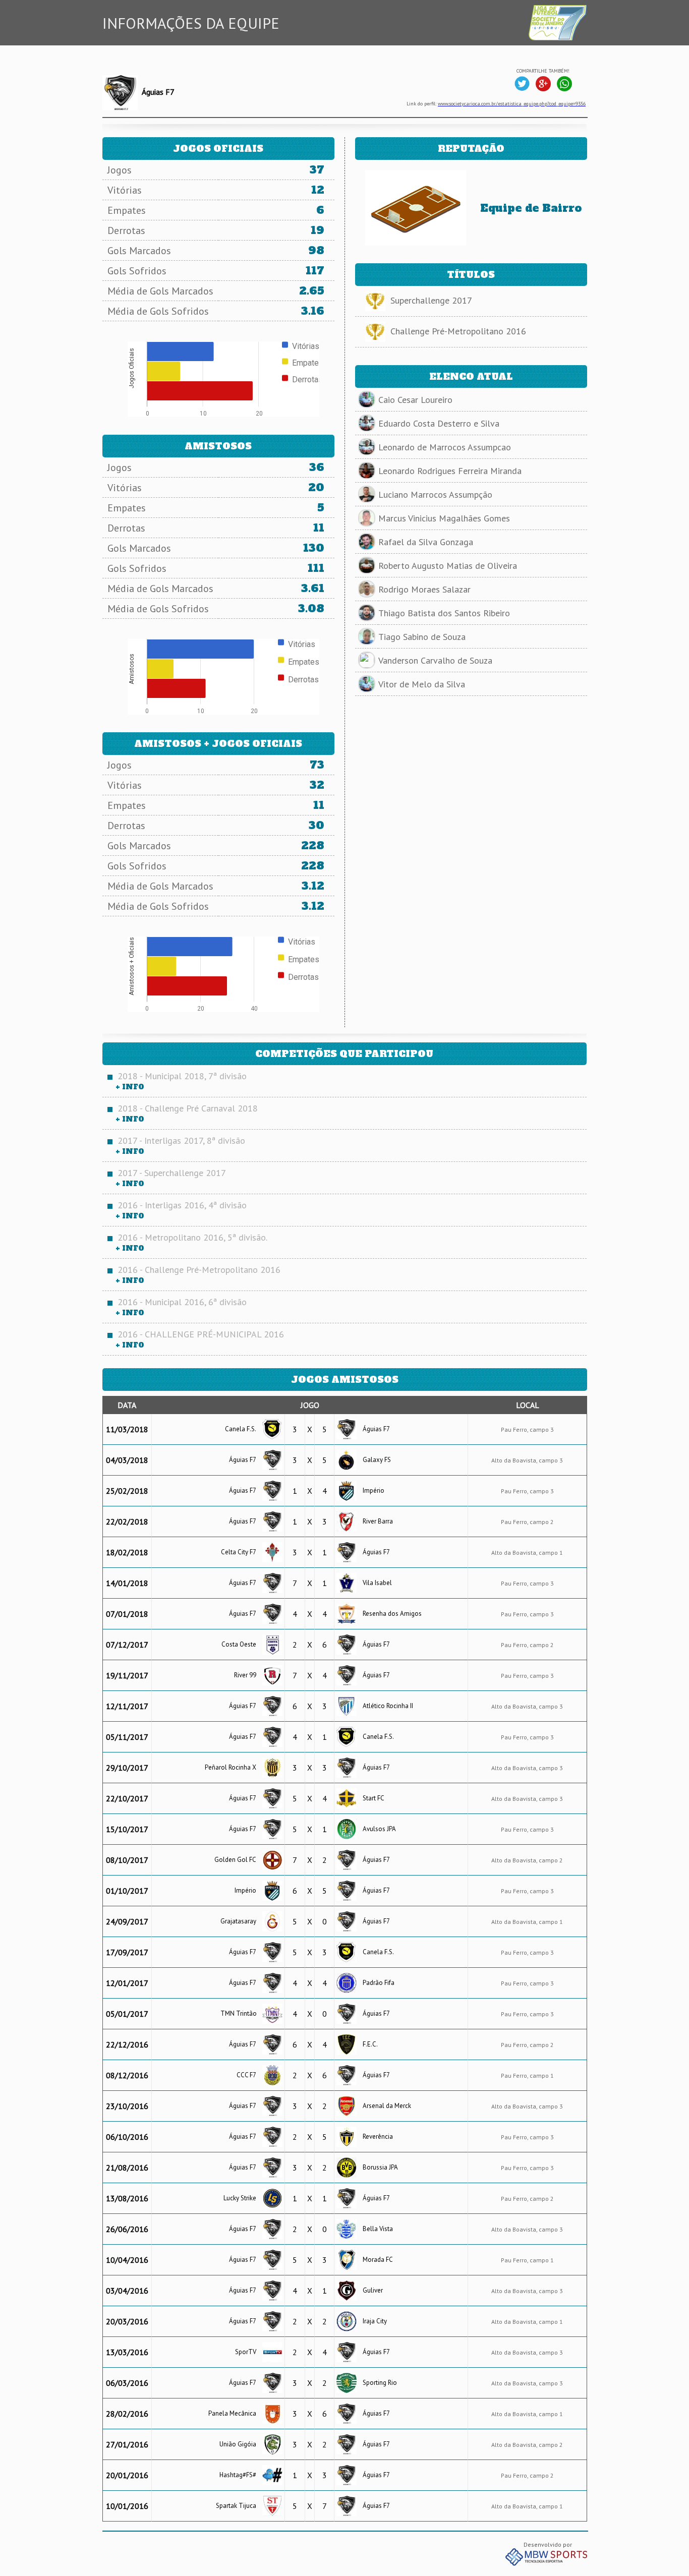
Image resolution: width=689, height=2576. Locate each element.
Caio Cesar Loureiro (415, 400)
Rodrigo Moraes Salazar (424, 589)
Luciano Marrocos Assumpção (435, 494)
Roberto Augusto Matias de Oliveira (448, 566)
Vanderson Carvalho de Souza (435, 660)
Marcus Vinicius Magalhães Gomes (444, 518)
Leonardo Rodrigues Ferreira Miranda (450, 471)
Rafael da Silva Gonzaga (426, 542)
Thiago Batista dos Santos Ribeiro (444, 613)
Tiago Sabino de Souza (422, 637)
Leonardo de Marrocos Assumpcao (445, 447)
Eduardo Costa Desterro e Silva (439, 423)
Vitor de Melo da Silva (422, 684)
